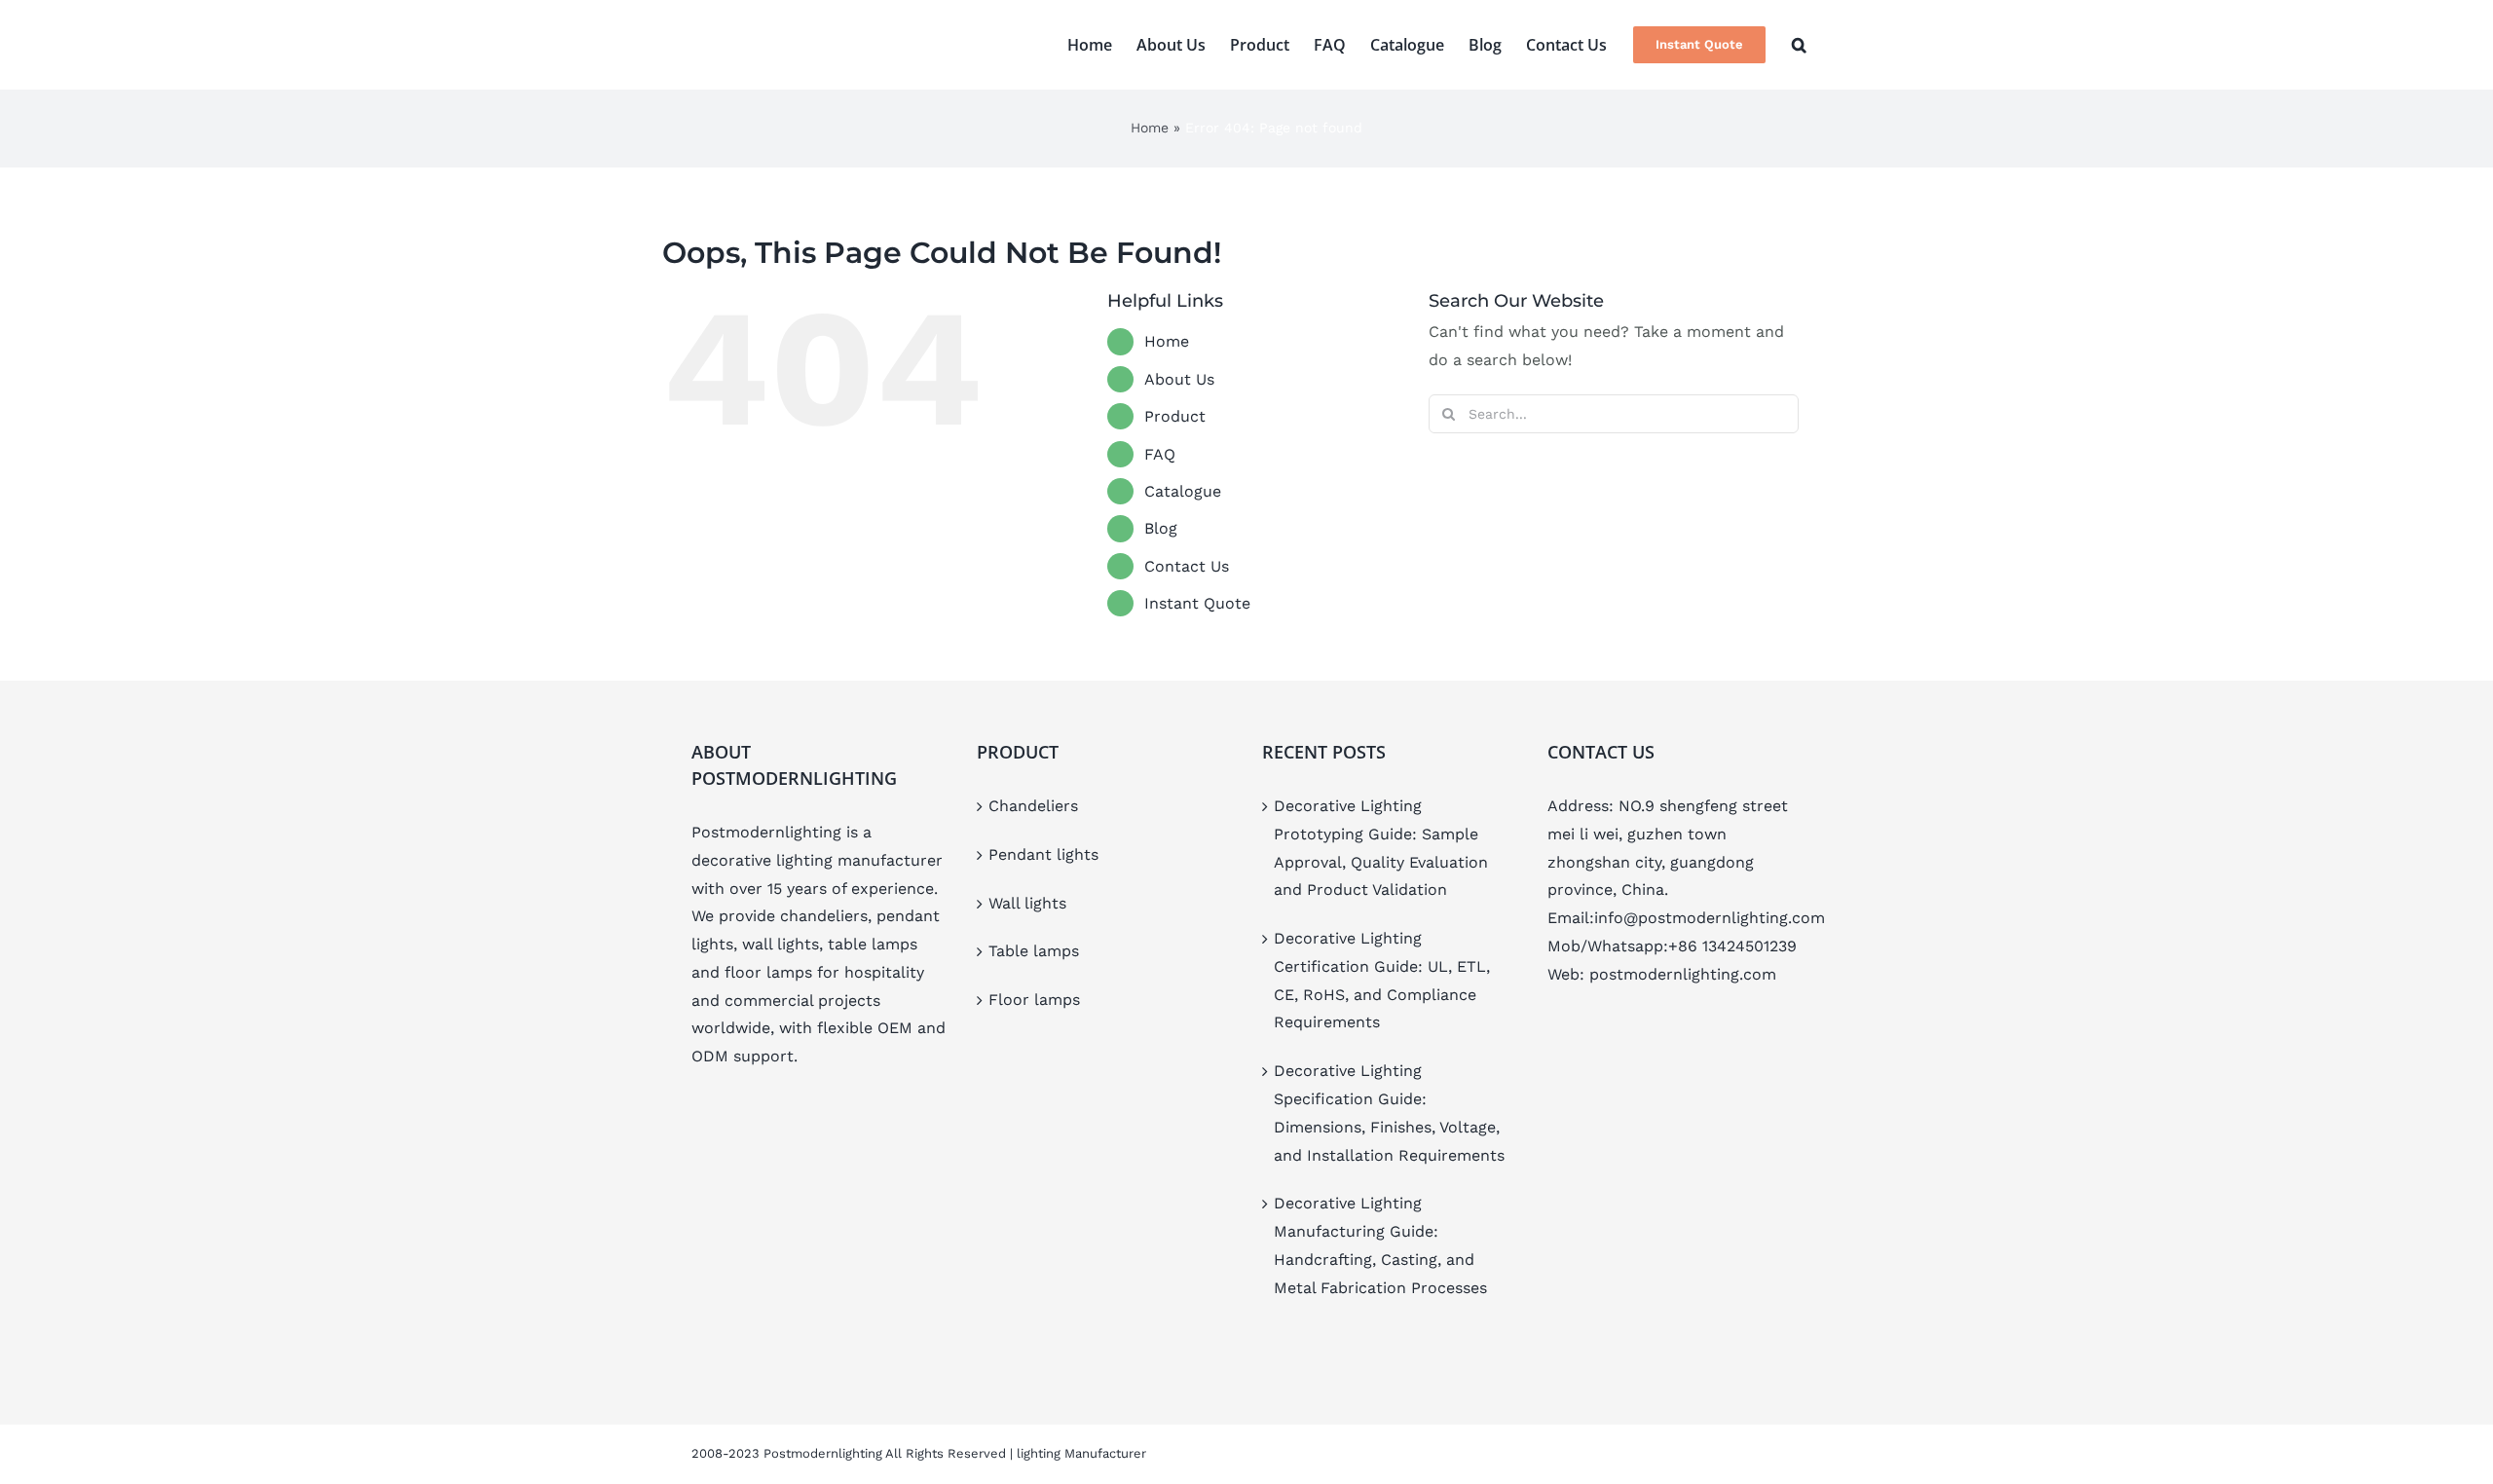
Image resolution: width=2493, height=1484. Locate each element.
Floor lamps (1034, 1000)
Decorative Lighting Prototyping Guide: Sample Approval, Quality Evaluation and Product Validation (1381, 848)
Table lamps (1034, 951)
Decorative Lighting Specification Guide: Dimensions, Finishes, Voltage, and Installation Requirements (1389, 1113)
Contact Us (1187, 566)
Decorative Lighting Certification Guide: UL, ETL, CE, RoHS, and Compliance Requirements (1382, 980)
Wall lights (1027, 903)
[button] (1799, 45)
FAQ (1160, 454)
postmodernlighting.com (1683, 974)
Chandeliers (1033, 806)
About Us (1179, 379)
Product (1175, 416)
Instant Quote (1197, 603)
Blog (1161, 528)
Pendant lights (1043, 854)
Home (1150, 128)
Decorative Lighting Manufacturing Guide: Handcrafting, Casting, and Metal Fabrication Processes (1380, 1245)
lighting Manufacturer (1081, 1453)
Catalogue (1183, 491)
